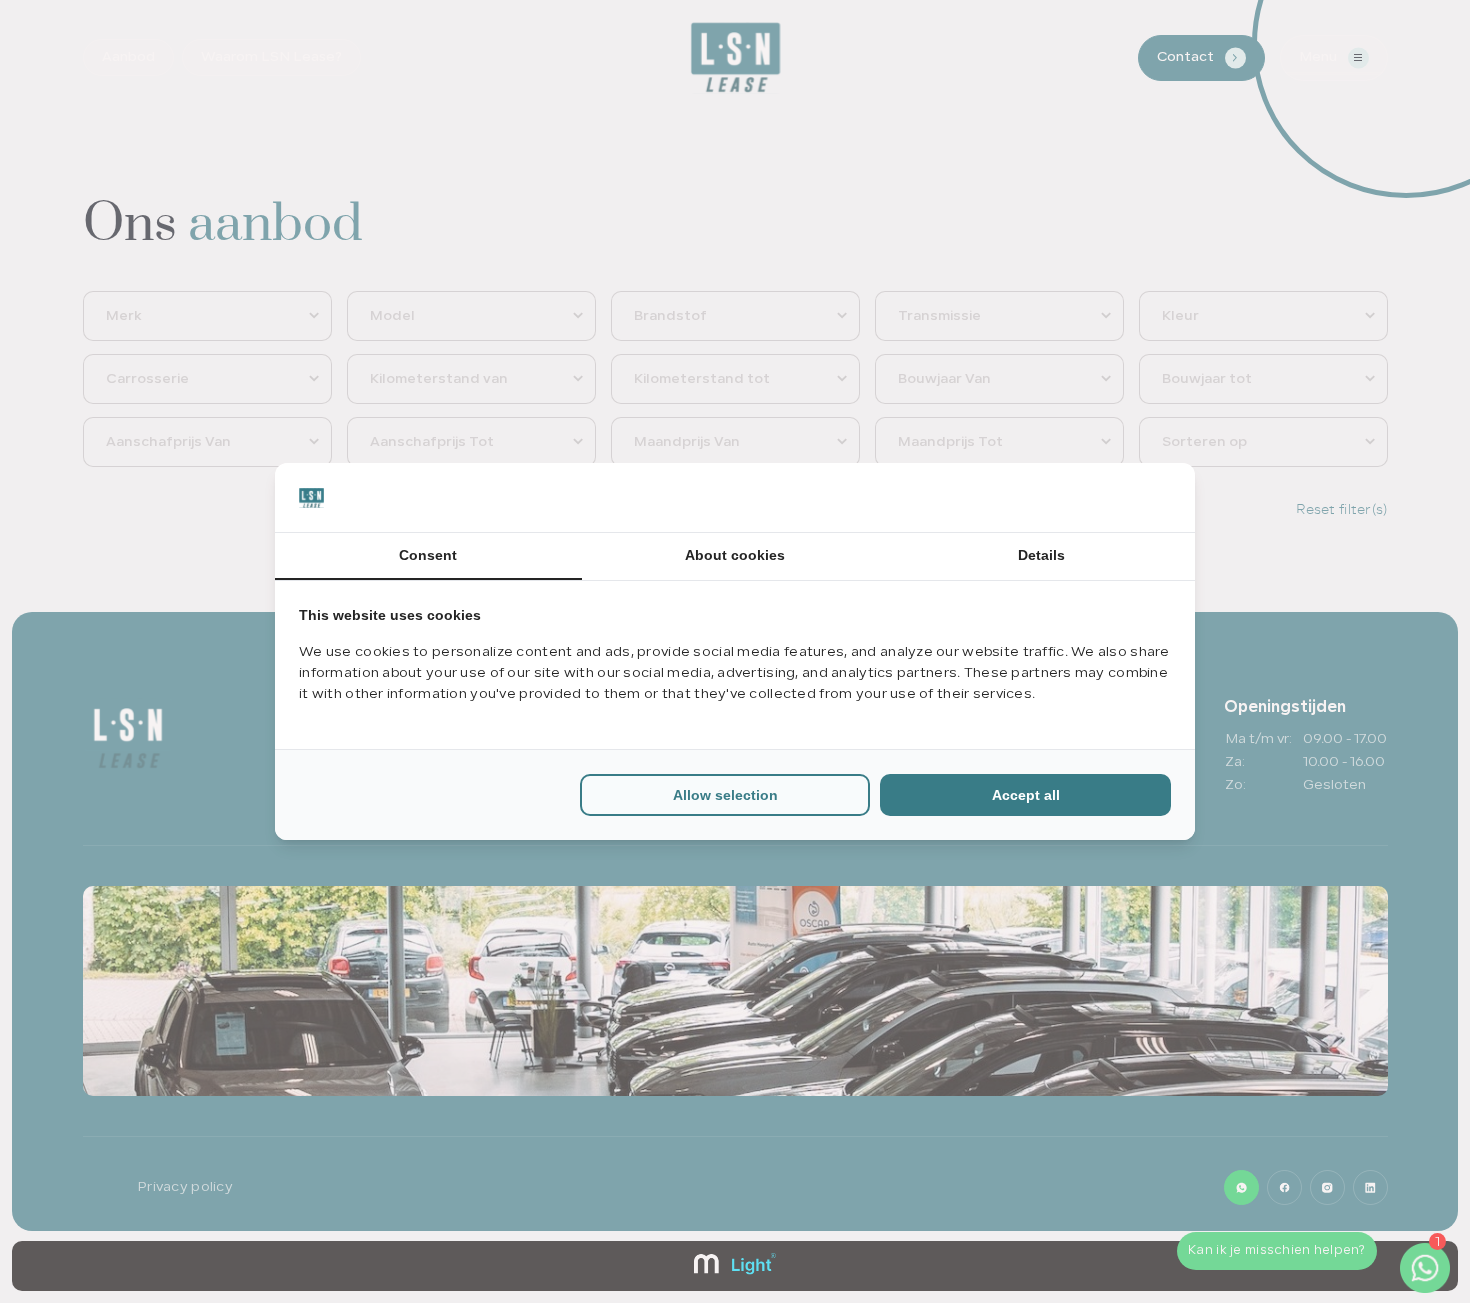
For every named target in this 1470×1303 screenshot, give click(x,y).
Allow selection (725, 795)
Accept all (1026, 795)
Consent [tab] (428, 555)
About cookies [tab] (735, 555)
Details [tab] (1041, 555)
